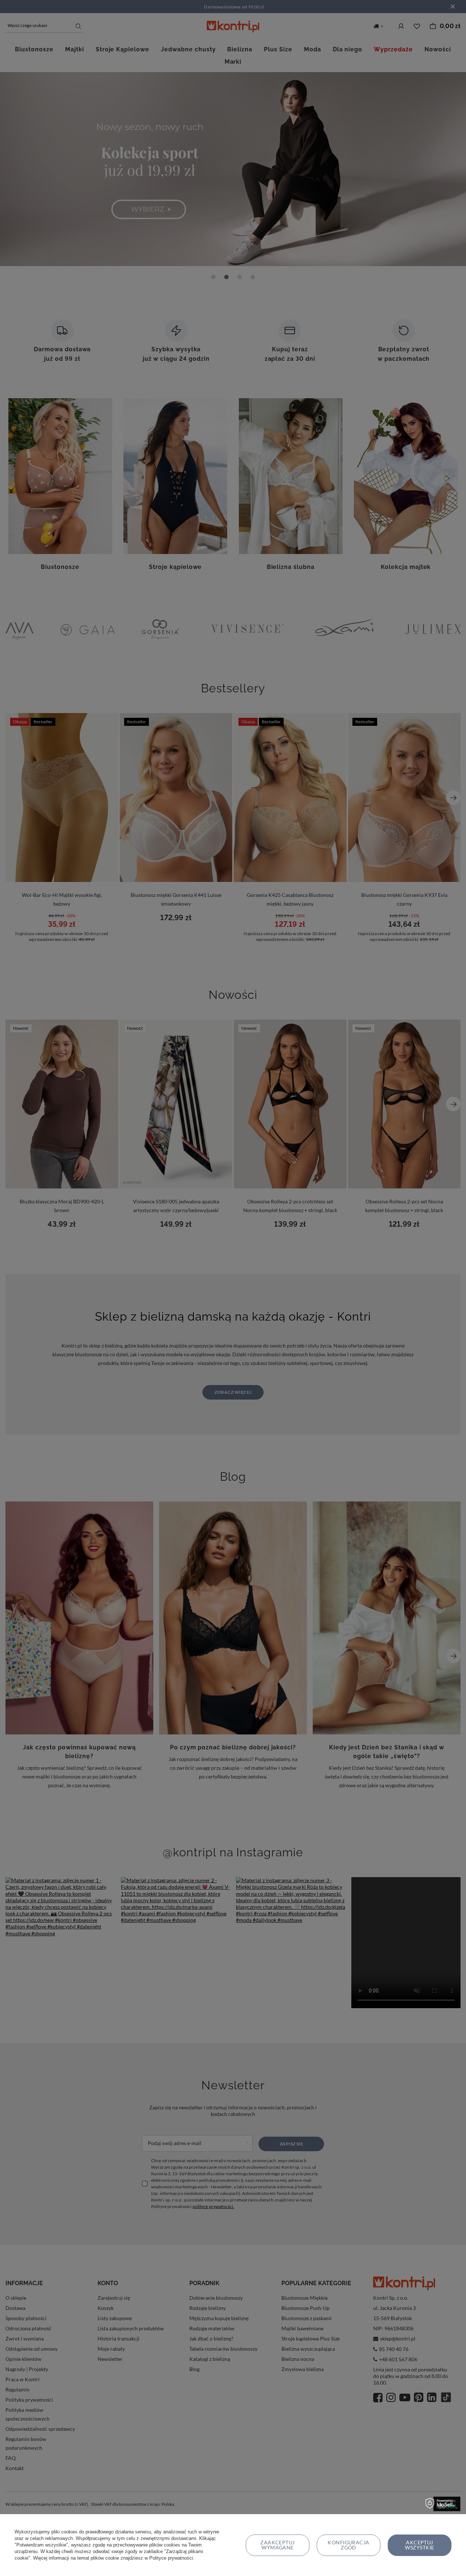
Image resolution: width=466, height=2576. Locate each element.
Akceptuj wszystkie (419, 2545)
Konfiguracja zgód (349, 2545)
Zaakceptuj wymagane (278, 2545)
